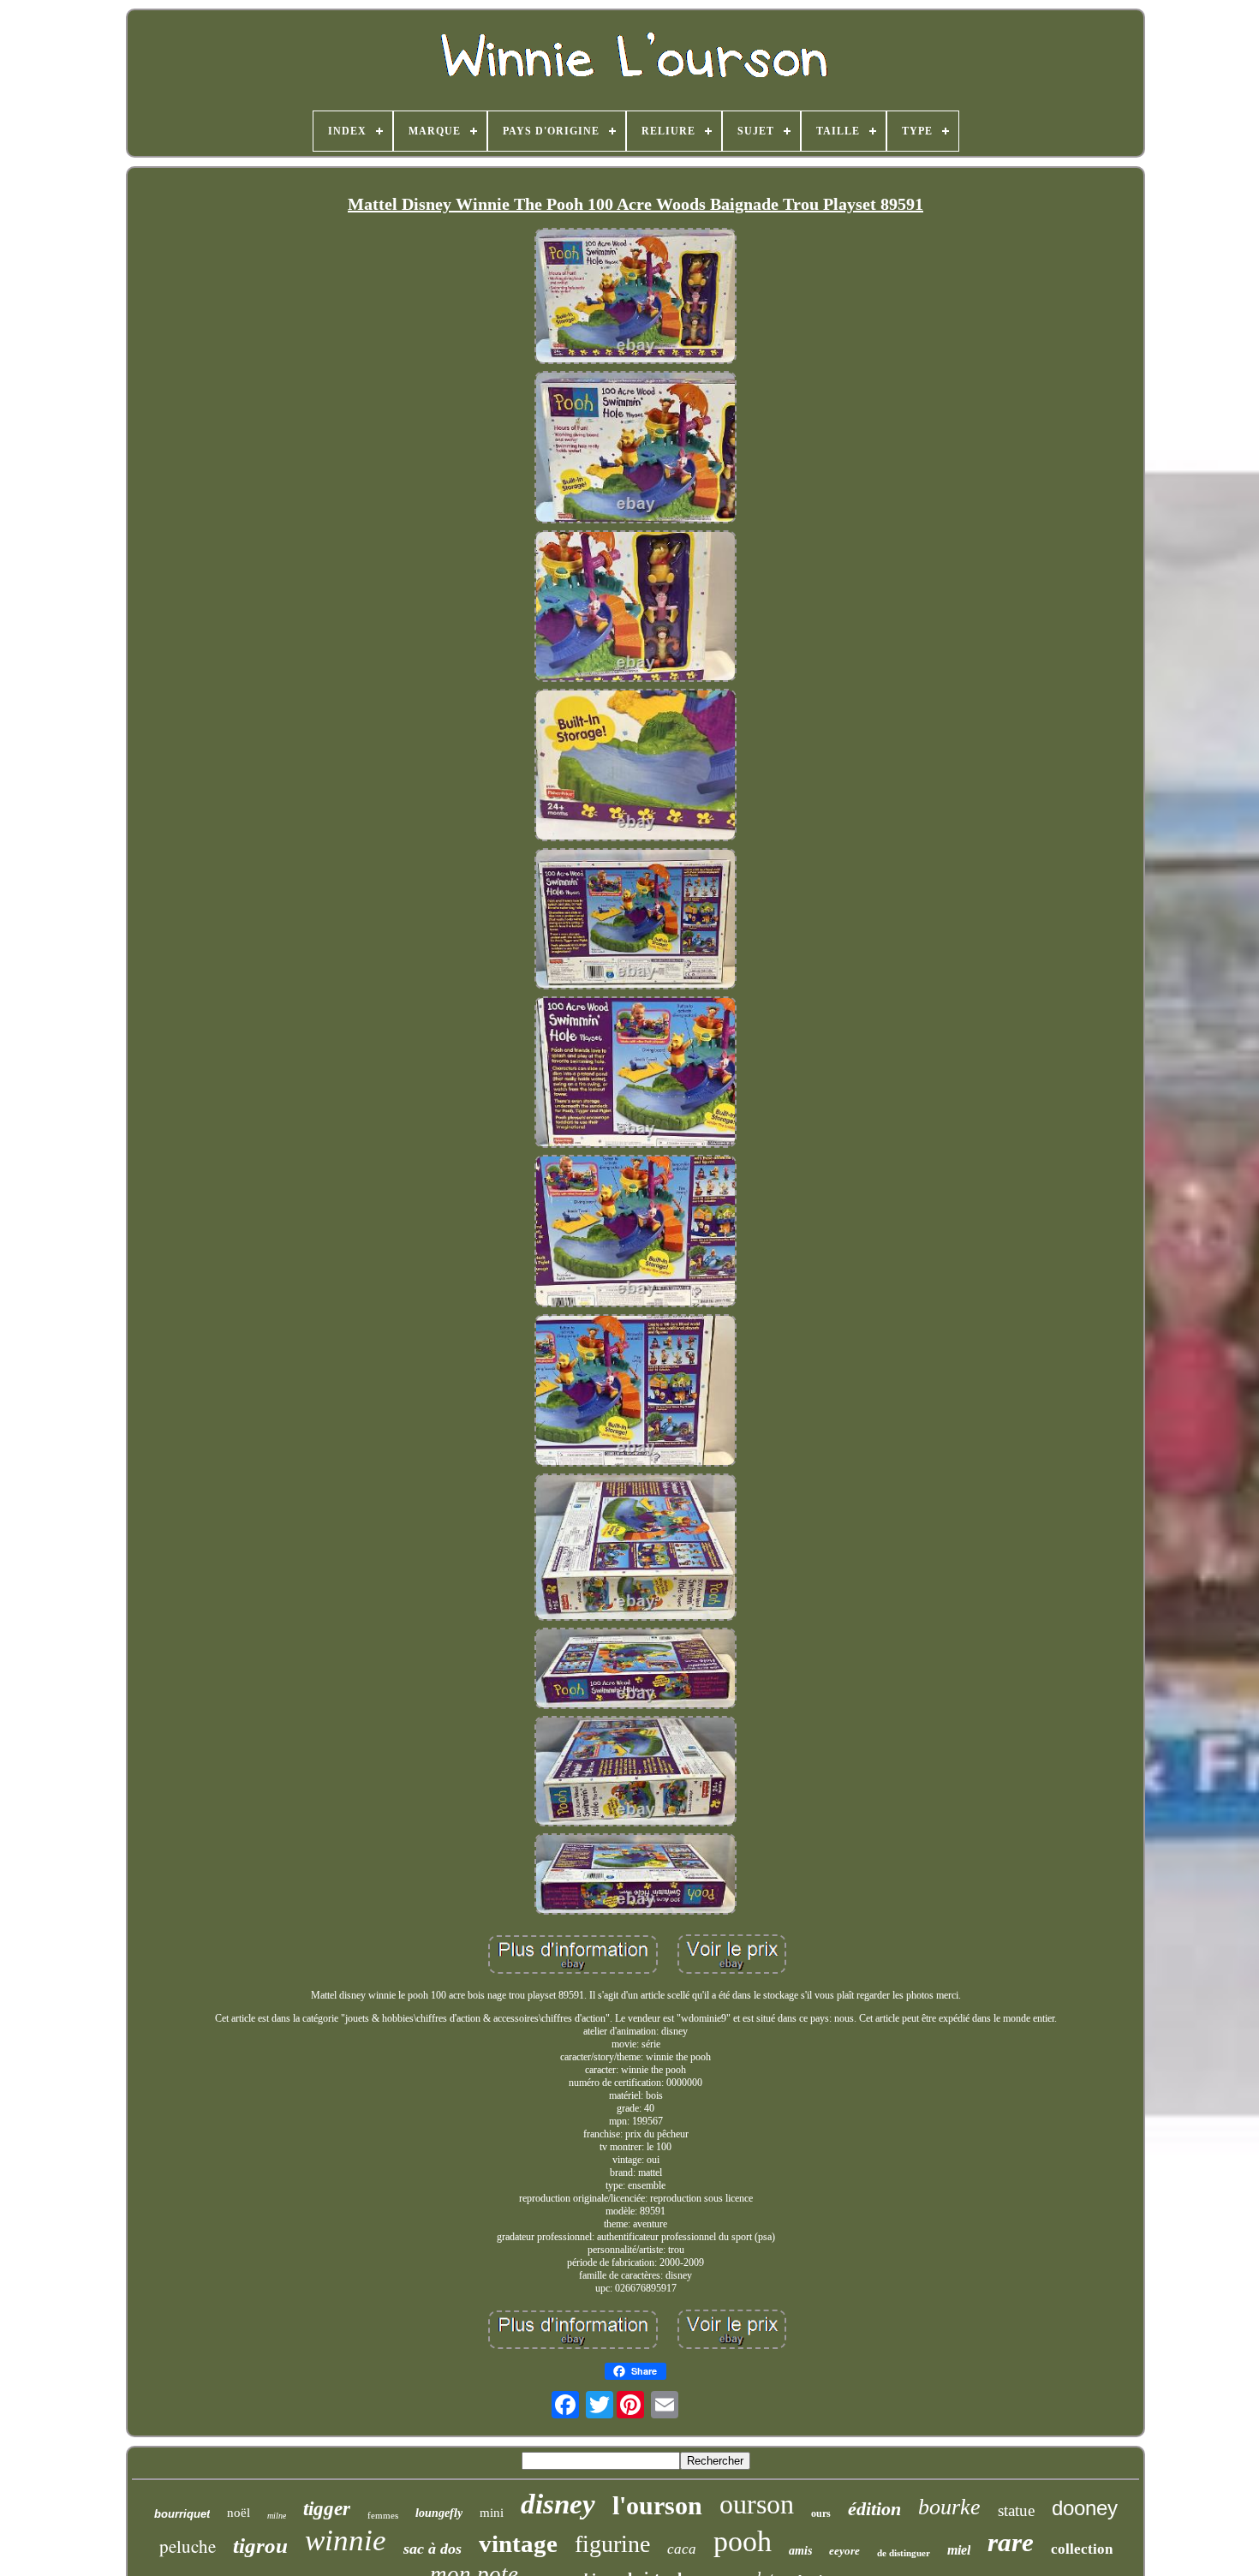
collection (1082, 2549)
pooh (743, 2541)
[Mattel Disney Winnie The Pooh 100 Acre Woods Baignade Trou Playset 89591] (635, 298)
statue (1016, 2510)
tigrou (260, 2546)
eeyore (844, 2551)
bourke (949, 2507)
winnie (346, 2540)
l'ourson (657, 2505)
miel (959, 2550)
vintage (518, 2543)
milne (277, 2516)
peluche (188, 2546)
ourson (757, 2504)
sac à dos (433, 2549)
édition (874, 2509)
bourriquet (182, 2514)
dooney (1085, 2508)
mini (492, 2513)
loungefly (439, 2513)
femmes (383, 2515)
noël (239, 2513)
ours (821, 2513)
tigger (327, 2509)
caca (682, 2549)
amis (800, 2551)
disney (558, 2504)
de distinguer (904, 2553)
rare (1011, 2542)
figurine (612, 2544)
